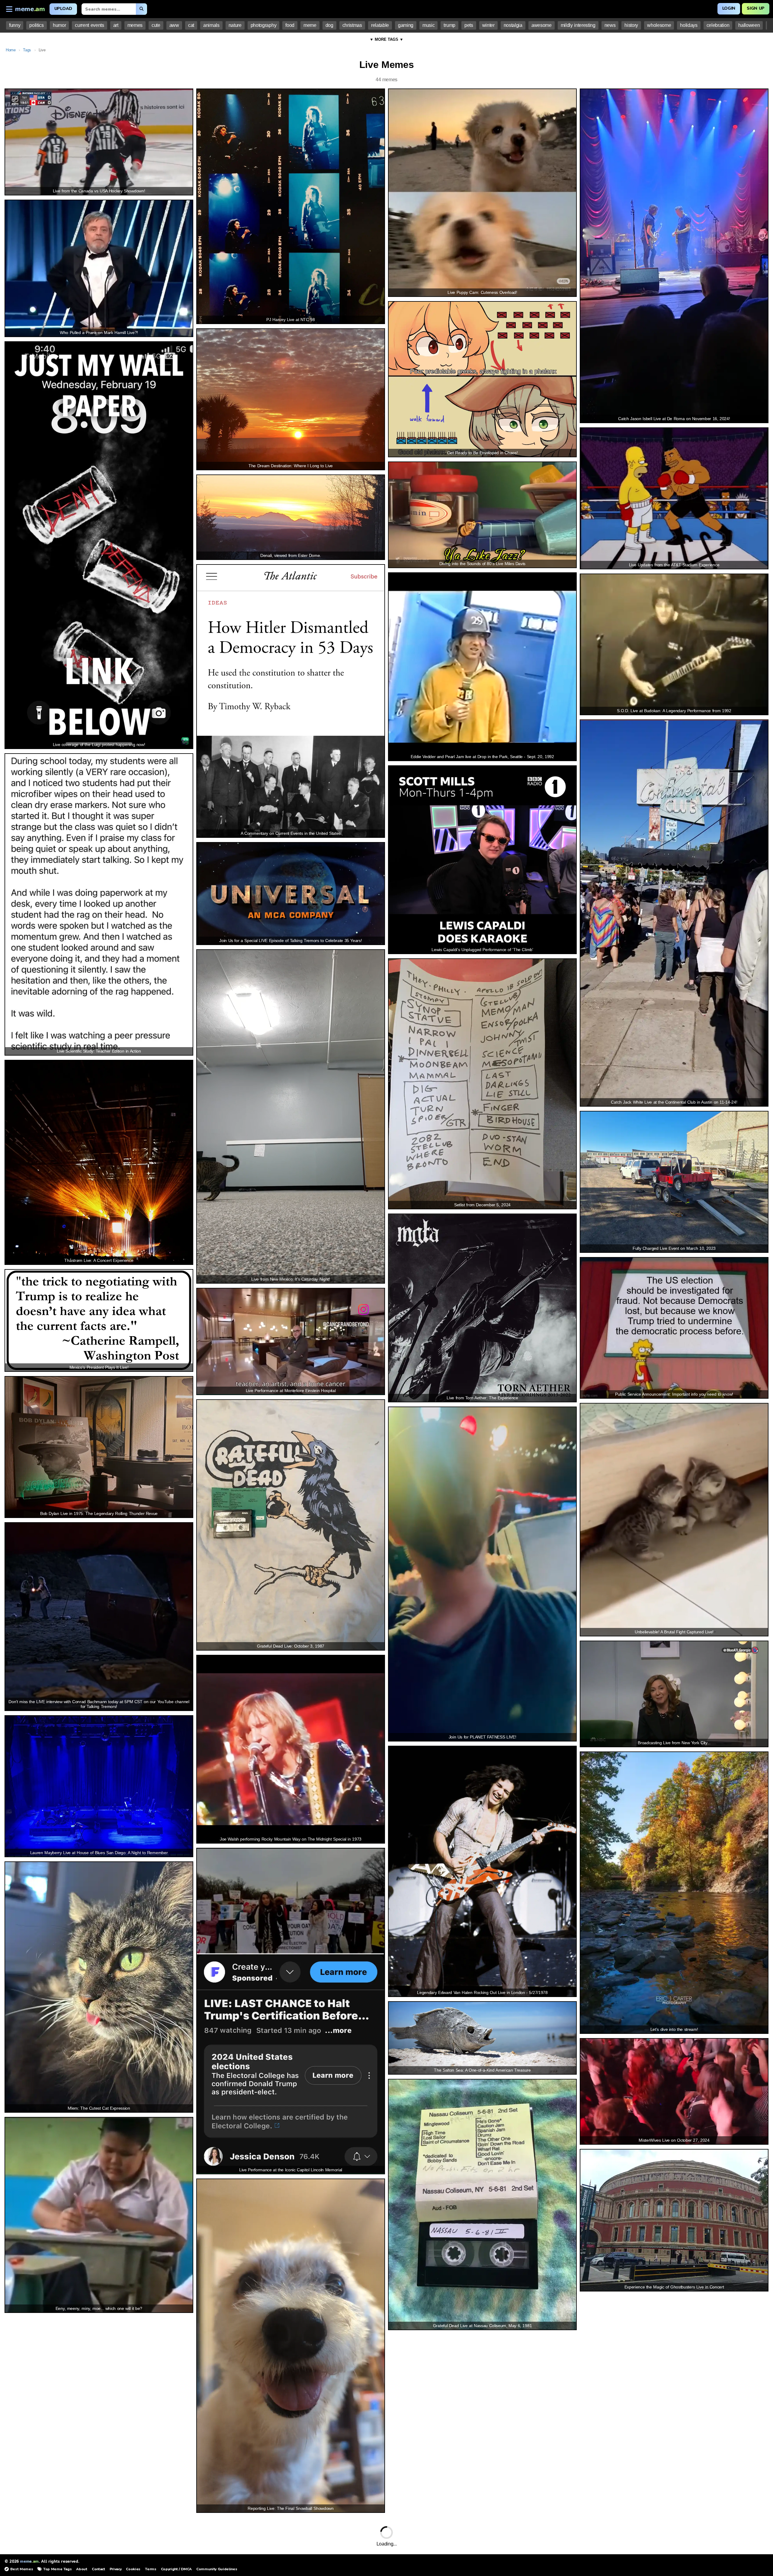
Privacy (116, 2569)
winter (488, 25)
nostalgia (513, 25)
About (82, 2569)
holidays (689, 25)
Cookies (133, 2569)
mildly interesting (578, 25)
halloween (749, 25)
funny (15, 25)
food (290, 25)
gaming (406, 25)
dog (329, 25)
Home (11, 50)
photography (263, 25)
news (610, 25)
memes (135, 25)
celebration (718, 25)
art (116, 25)
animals (211, 25)
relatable (380, 25)
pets (469, 25)
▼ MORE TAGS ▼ (386, 39)
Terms (151, 2569)
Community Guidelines (217, 2569)
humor (59, 25)
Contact (98, 2569)
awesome (542, 25)
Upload (63, 9)
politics (36, 25)
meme (310, 25)
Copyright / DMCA (176, 2569)
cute (156, 25)
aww (174, 25)
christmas (352, 25)
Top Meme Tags (57, 2569)
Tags (27, 50)
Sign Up (756, 8)
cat (191, 25)
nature (235, 25)
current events (89, 25)
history (631, 25)
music (428, 25)
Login (729, 8)
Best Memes (22, 2569)
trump (449, 25)
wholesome (659, 25)
